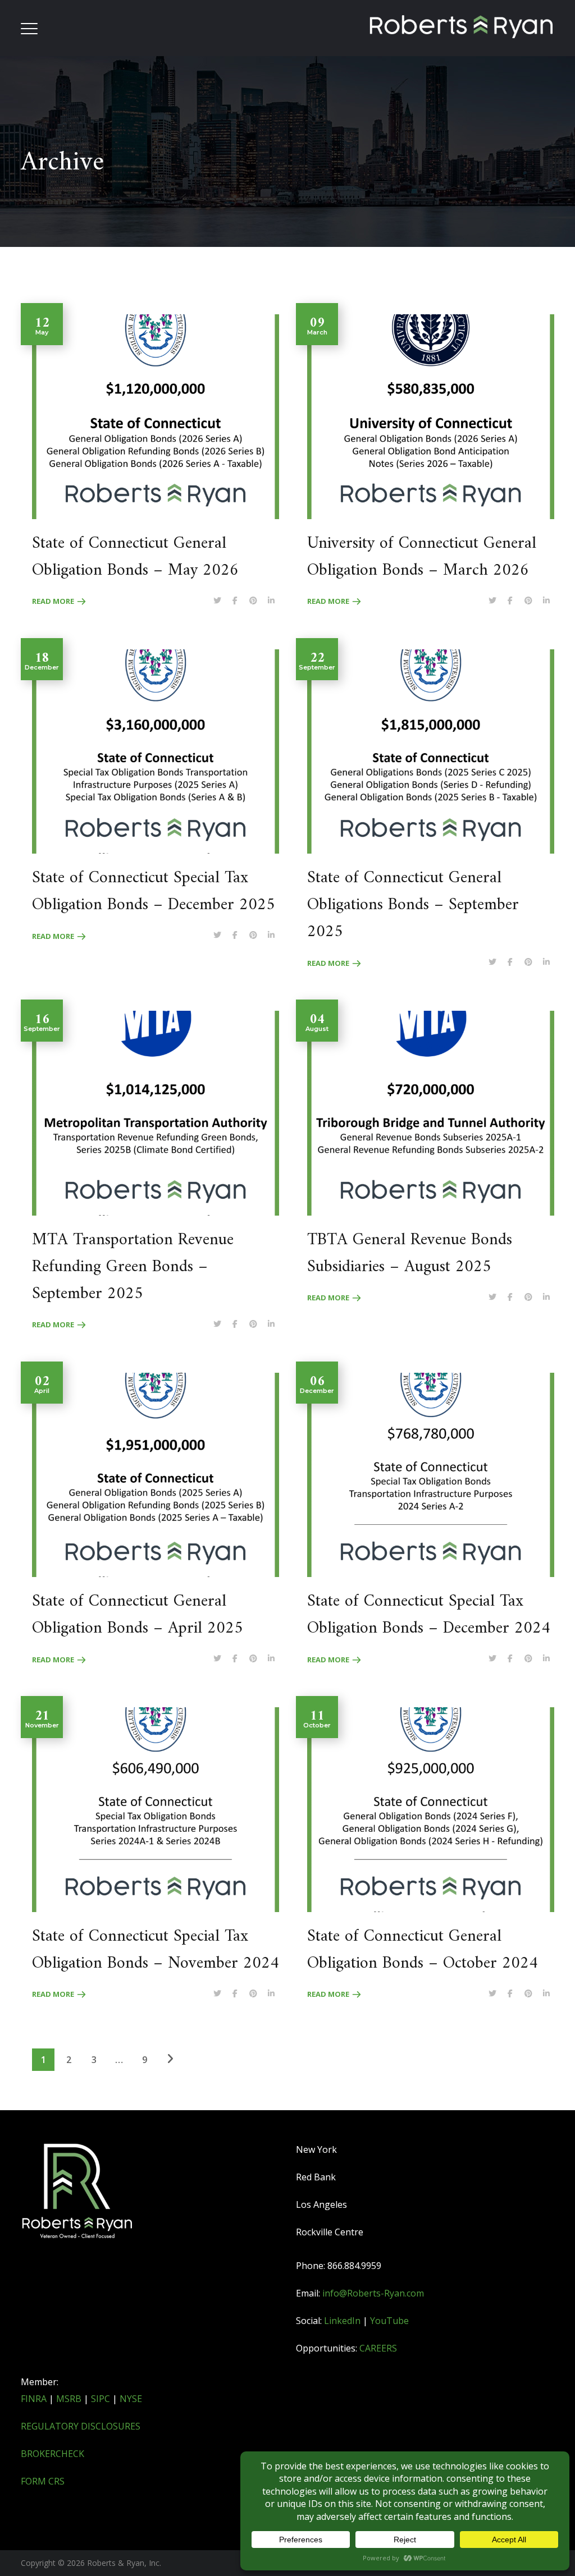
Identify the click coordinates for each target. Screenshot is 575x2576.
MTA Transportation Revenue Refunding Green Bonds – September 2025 (133, 1267)
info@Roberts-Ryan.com (373, 2293)
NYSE (131, 2399)
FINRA (34, 2399)
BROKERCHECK (53, 2454)
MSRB (69, 2399)
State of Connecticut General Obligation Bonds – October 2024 (423, 1950)
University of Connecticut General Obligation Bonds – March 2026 (422, 557)
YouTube (389, 2321)
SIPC (101, 2399)
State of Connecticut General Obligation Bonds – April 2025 (138, 1615)
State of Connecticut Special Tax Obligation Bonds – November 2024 (156, 1950)
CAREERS (378, 2348)
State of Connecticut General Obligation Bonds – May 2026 (135, 557)
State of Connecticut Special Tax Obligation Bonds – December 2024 (429, 1615)
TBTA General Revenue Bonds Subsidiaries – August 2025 (410, 1253)
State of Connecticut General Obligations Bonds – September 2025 (413, 905)
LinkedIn (342, 2321)
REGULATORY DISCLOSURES (81, 2426)
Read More (53, 601)
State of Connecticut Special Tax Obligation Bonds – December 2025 (154, 891)
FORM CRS (43, 2481)
